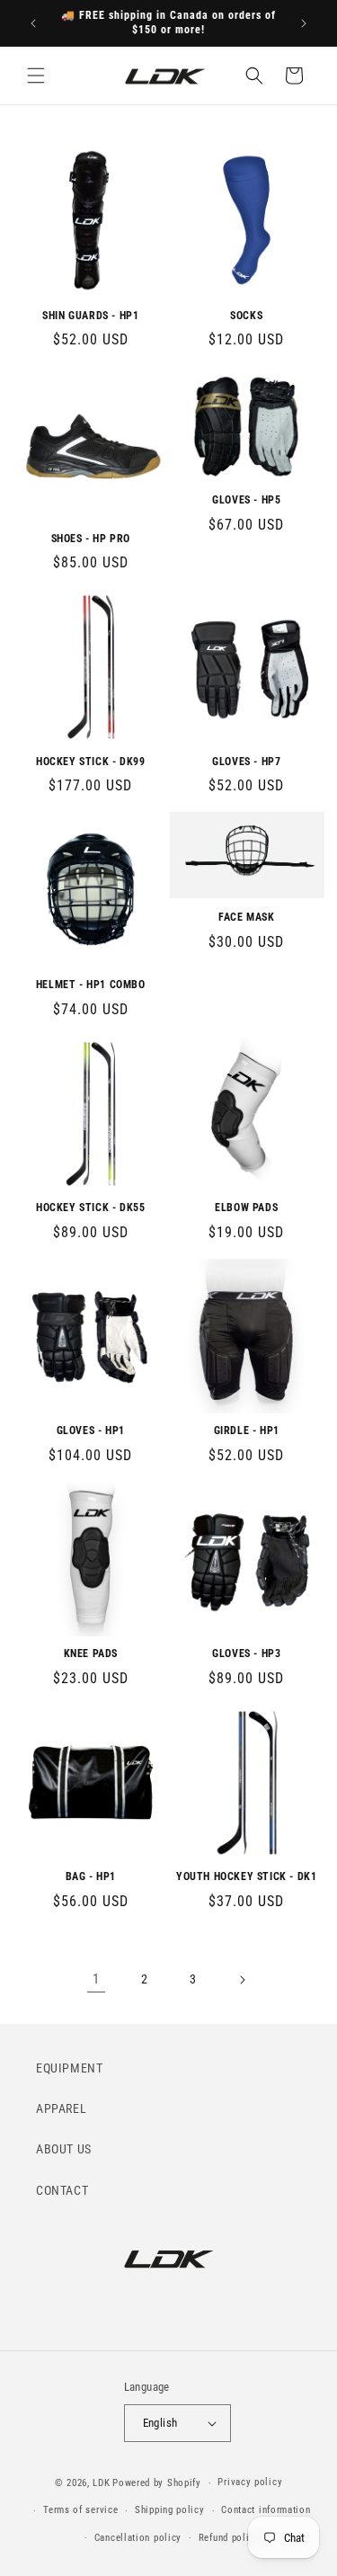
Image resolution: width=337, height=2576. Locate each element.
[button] (36, 76)
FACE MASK (246, 917)
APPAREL (61, 2108)
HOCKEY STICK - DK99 (90, 762)
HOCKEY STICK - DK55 (90, 1208)
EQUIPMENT (69, 2068)
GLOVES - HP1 (91, 1431)
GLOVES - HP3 (246, 1653)
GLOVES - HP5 (246, 500)
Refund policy (229, 2538)
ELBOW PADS (246, 1208)
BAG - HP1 (91, 1876)
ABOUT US (64, 2149)
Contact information (266, 2510)
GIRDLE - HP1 (247, 1431)
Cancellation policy (138, 2538)
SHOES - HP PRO (91, 539)
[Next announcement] (304, 23)
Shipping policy (170, 2510)
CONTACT (62, 2190)
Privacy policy (250, 2482)
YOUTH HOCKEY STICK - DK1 (246, 1876)
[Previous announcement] (33, 23)
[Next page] (242, 1980)
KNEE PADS (91, 1653)
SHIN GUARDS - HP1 (90, 316)
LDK (101, 2483)
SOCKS (246, 316)
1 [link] (96, 1979)
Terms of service (80, 2510)
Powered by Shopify (157, 2483)
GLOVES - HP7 (246, 762)
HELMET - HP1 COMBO (91, 985)
